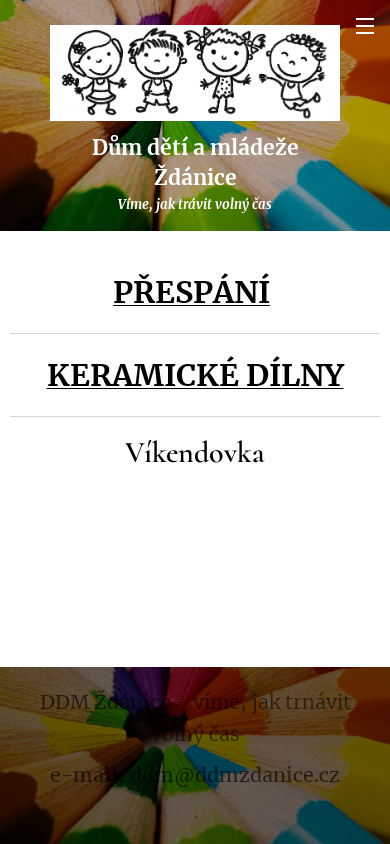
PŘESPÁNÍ (191, 292)
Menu (365, 25)
